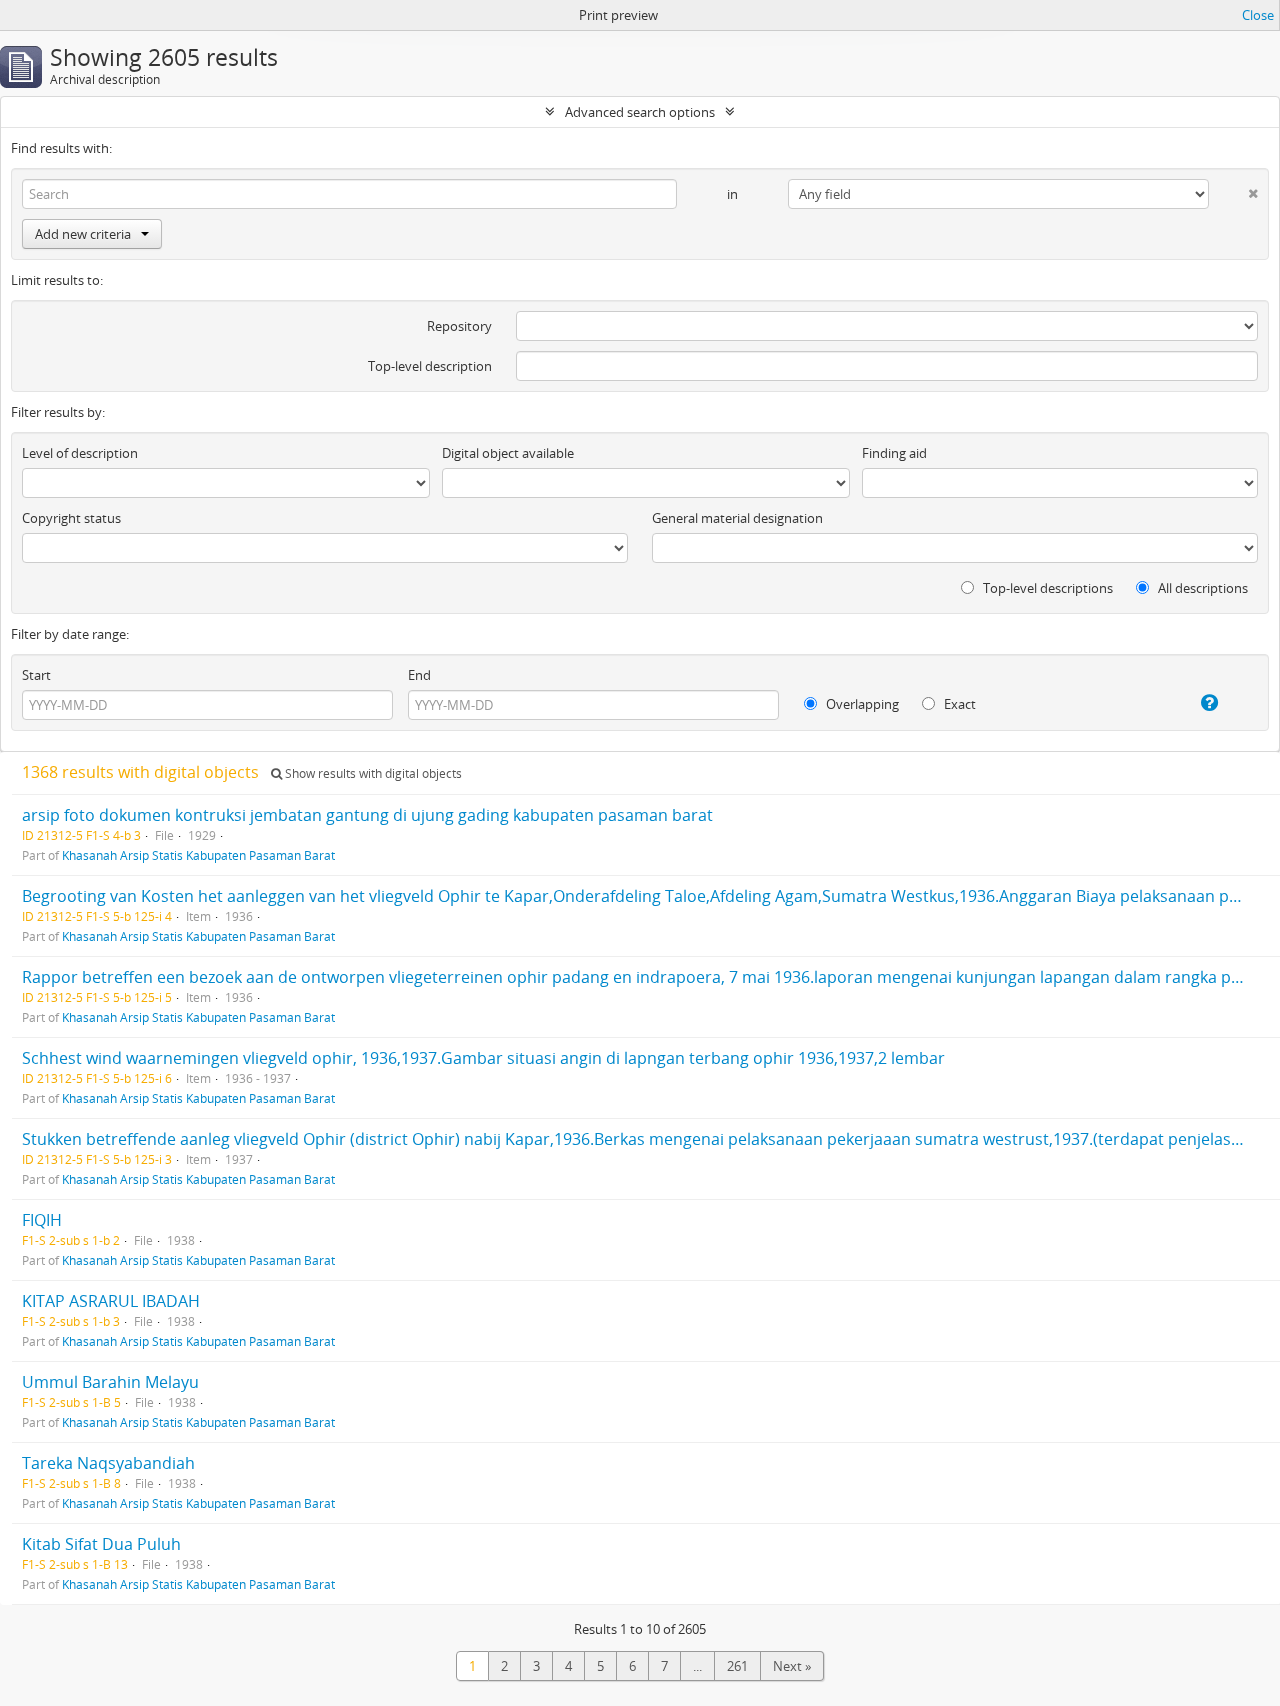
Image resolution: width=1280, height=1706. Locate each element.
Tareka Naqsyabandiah (108, 1463)
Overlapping (861, 704)
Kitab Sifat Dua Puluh (101, 1544)
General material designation (737, 518)
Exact (958, 704)
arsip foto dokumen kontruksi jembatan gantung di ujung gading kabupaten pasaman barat (367, 815)
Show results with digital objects (372, 773)
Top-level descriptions (1046, 588)
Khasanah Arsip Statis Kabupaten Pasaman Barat (198, 855)
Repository (459, 326)
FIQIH (42, 1220)
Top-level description (430, 366)
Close (1258, 15)
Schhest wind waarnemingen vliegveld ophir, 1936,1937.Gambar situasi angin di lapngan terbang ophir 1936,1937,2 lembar (483, 1058)
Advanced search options (640, 112)
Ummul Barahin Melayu (110, 1382)
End (419, 675)
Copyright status (71, 518)
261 (737, 1666)
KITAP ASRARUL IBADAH (111, 1301)
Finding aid (894, 453)
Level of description (80, 453)
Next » (792, 1666)
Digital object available (508, 453)
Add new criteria (83, 234)
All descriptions (1201, 588)
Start (36, 675)
